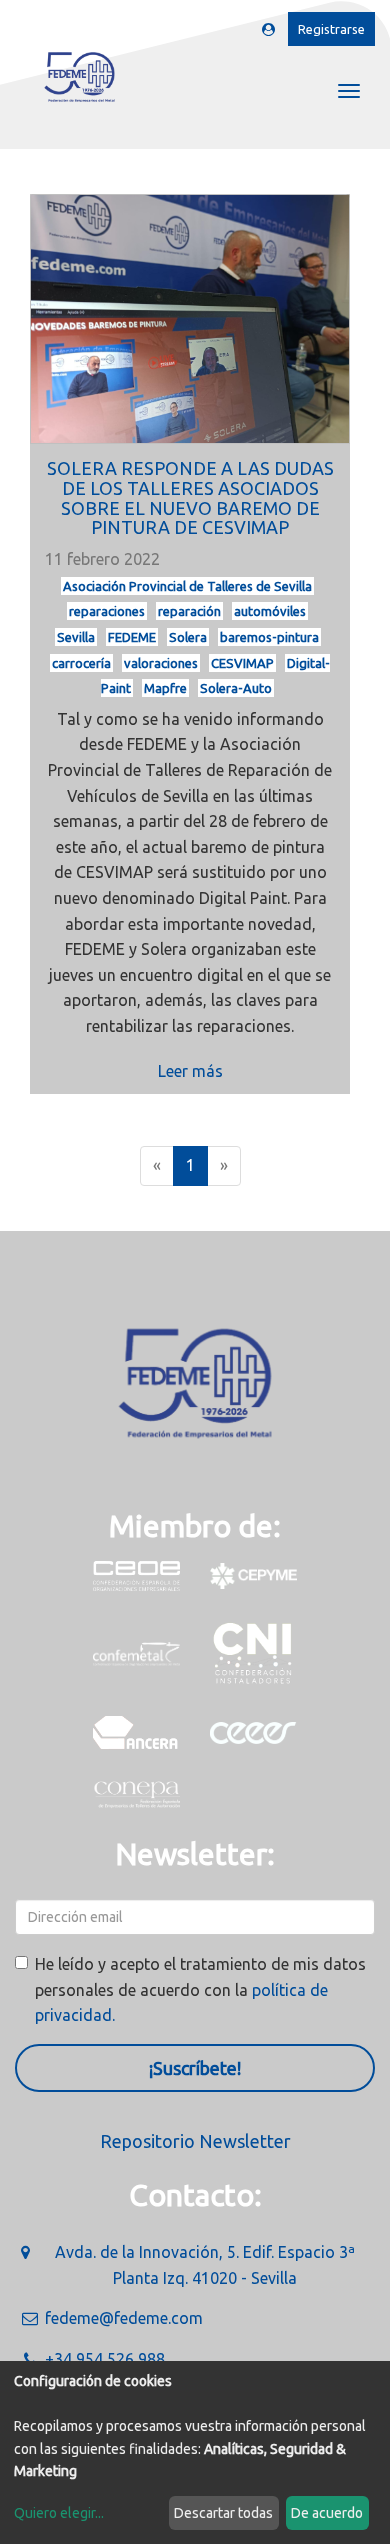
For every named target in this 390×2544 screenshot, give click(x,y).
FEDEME (132, 637)
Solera (188, 637)
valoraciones (161, 663)
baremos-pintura (269, 637)
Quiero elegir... (59, 2513)
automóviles (270, 611)
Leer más (190, 1071)
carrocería (81, 663)
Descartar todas (223, 2513)
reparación (189, 611)
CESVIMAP (242, 663)
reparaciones (107, 611)
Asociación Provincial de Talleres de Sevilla (187, 586)
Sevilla (76, 637)
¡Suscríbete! (195, 2068)
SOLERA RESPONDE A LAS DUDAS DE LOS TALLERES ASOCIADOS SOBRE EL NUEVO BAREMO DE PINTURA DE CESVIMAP (190, 497)
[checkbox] (21, 1962)
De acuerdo (327, 2513)
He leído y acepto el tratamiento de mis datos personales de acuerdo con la (200, 1989)
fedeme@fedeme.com (124, 2318)
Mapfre (165, 688)
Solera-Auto (236, 688)
